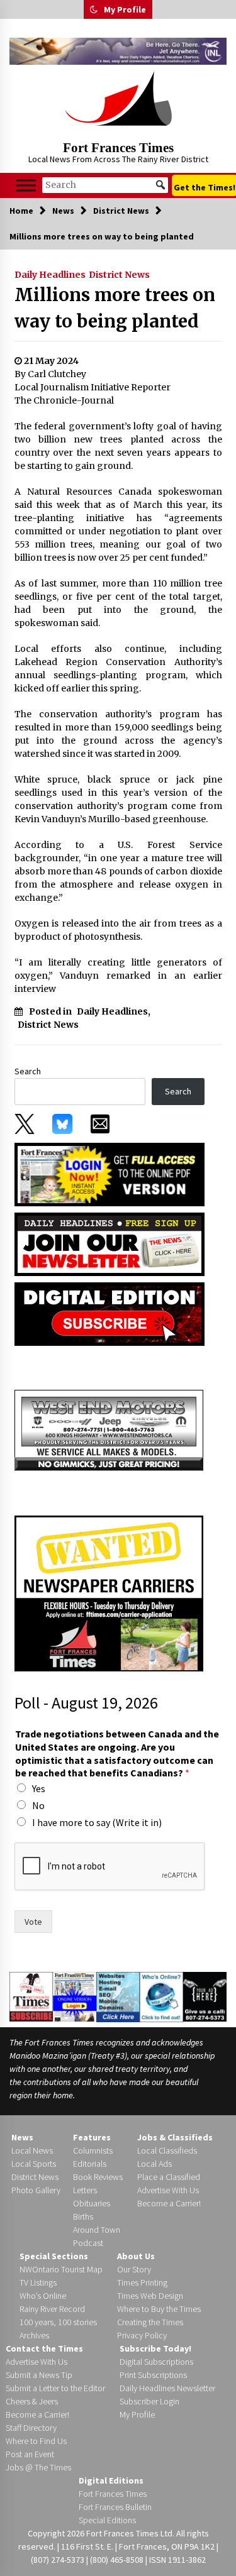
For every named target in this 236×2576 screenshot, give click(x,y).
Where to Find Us (36, 2441)
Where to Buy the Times (159, 2309)
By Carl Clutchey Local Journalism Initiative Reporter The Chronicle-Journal (93, 387)
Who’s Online (43, 2296)
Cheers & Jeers (32, 2401)
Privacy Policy (142, 2335)
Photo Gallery (36, 2190)
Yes (39, 1788)
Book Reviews (98, 2177)
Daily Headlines (50, 275)
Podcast (88, 2243)
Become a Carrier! (169, 2203)
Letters (85, 2190)
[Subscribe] (31, 1996)
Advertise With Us (168, 2190)
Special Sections (54, 2256)
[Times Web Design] (118, 1996)
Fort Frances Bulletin (115, 2507)
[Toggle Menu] (26, 185)
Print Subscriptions (153, 2375)
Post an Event (30, 2454)
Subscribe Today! (155, 2348)
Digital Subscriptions (156, 2362)
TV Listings (38, 2282)
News (22, 2137)
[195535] (109, 1429)
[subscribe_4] (110, 1243)
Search (28, 1071)
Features (92, 2137)
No (38, 1805)
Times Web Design (150, 2296)
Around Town (97, 2230)
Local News (32, 2150)
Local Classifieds (167, 2150)
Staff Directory (31, 2428)
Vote (33, 1922)
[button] (94, 9)
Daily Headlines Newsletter (167, 2388)
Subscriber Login (149, 2401)
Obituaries (92, 2203)
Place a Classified (169, 2177)
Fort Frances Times (118, 148)
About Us (136, 2256)
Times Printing (142, 2282)
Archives (34, 2335)
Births (83, 2216)
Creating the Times (150, 2322)
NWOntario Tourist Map (61, 2269)
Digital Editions (111, 2480)
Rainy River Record (52, 2309)
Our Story (134, 2269)
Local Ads (155, 2164)
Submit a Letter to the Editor (55, 2388)
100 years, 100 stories (58, 2322)
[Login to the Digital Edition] (75, 1996)
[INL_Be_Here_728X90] (118, 51)
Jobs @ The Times (38, 2467)
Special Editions (107, 2520)
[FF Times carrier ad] (109, 1592)
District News (119, 275)
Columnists (93, 2150)
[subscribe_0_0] (110, 1174)
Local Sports (34, 2164)
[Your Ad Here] (205, 1996)
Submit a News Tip (39, 2375)
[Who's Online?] (161, 1996)
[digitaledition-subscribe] (110, 1313)
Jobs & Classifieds (175, 2137)
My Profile (125, 9)
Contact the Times (44, 2348)
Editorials (90, 2164)
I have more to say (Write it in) (97, 1822)
